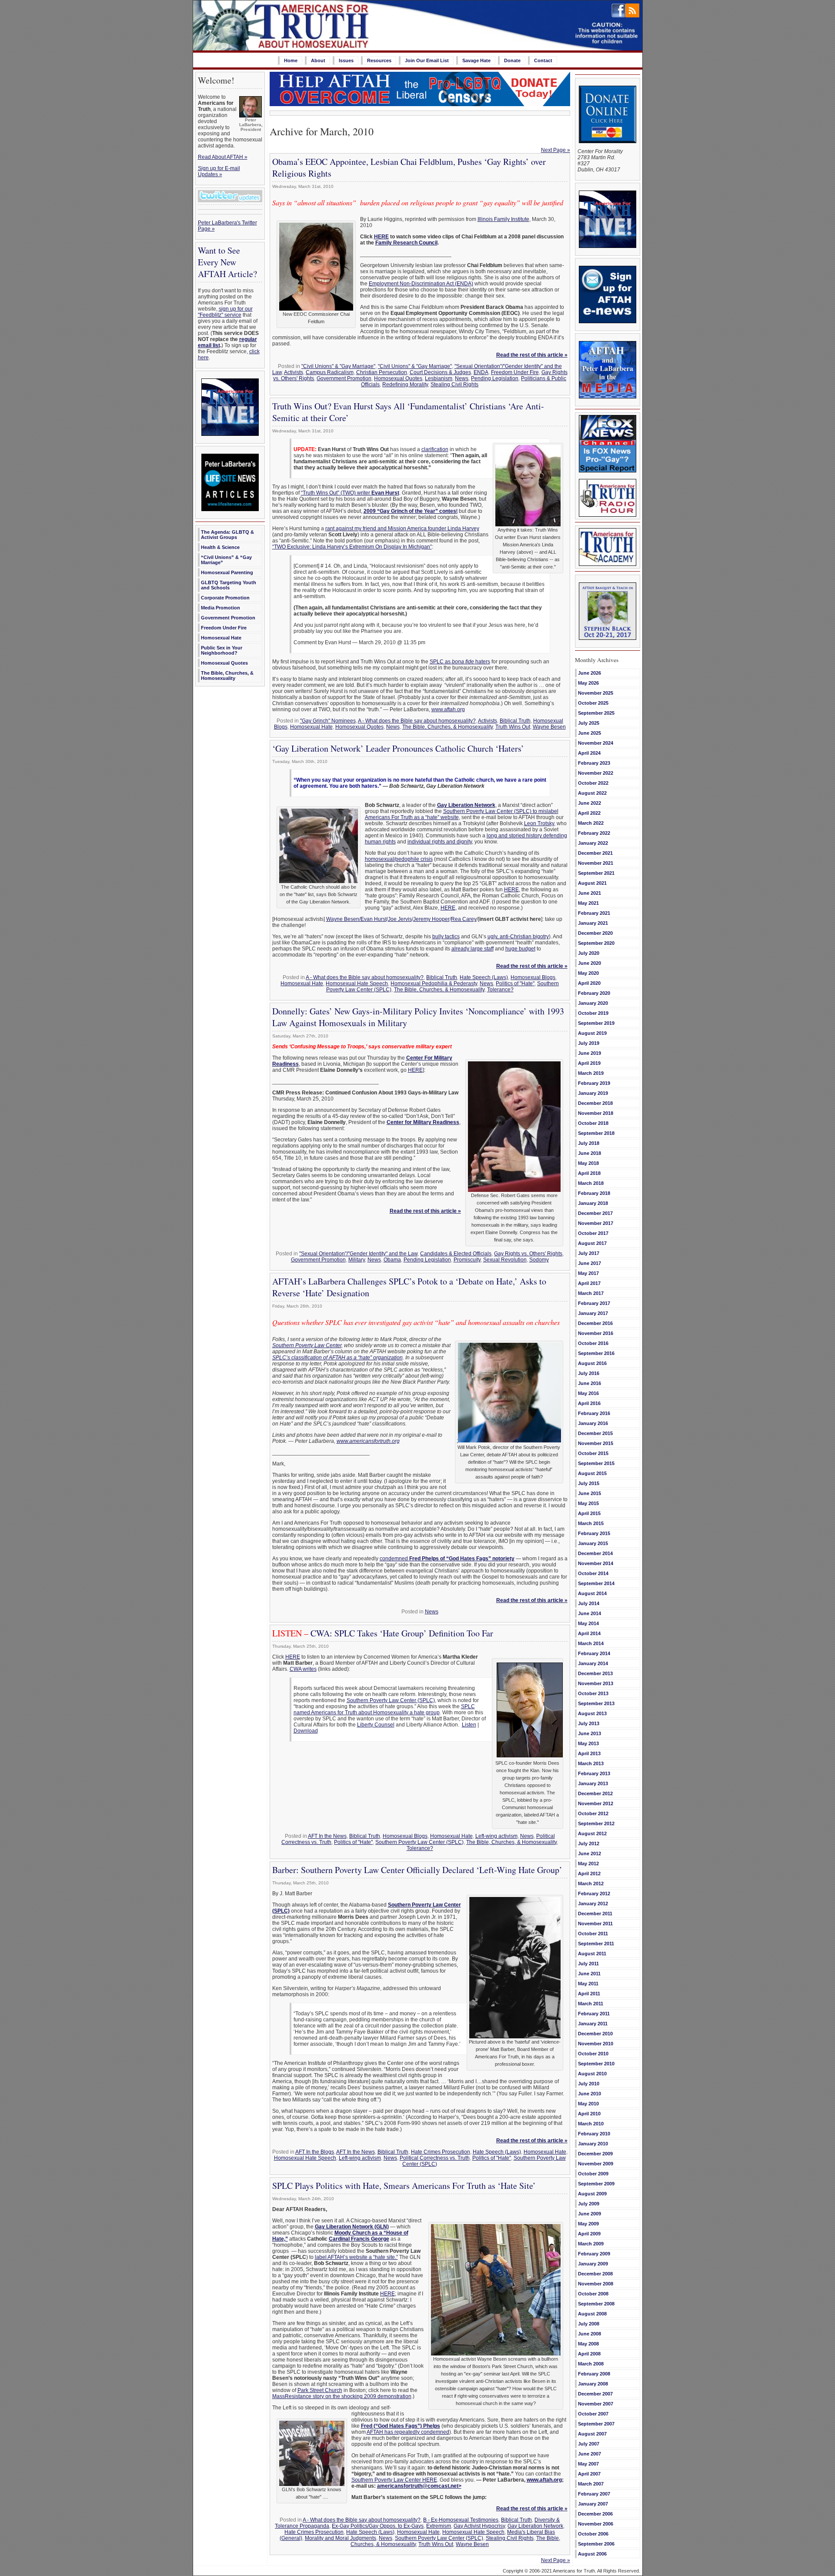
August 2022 (592, 793)
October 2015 (593, 1453)
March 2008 (591, 2364)
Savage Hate (476, 60)
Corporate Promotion (225, 598)
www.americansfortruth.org (368, 1441)
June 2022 (590, 803)
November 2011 (595, 1924)
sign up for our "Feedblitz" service (225, 312)
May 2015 (588, 1503)
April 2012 (589, 1873)
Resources (379, 60)
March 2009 (591, 2244)
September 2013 (596, 1703)
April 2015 (589, 1513)
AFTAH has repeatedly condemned (408, 2432)
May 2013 (588, 1743)
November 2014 (596, 1563)
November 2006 (596, 2524)
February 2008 (594, 2374)
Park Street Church (320, 2390)
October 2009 (593, 2174)
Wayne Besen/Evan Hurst (356, 919)
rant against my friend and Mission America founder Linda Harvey (402, 529)
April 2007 (589, 2474)
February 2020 (594, 993)
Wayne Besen (549, 727)
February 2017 (594, 1303)
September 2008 (596, 2304)
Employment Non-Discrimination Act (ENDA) (421, 284)
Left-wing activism (496, 1836)
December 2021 (595, 853)
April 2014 (589, 1633)
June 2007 (590, 2454)
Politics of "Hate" (515, 984)
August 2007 (592, 2434)
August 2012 (592, 1833)
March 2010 (591, 2124)
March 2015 (591, 1523)
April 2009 (589, 2234)
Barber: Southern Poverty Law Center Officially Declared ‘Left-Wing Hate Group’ (417, 1870)
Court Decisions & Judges (440, 372)
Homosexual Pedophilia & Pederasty (434, 984)
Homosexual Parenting (227, 572)
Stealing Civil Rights (454, 385)
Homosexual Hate (221, 638)
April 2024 (589, 753)
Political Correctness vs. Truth (435, 2158)
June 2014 (590, 1613)
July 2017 (589, 1253)
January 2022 (593, 843)
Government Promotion (228, 618)
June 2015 (590, 1493)
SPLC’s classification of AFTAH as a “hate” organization (337, 1358)
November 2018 (596, 1113)
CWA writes (303, 1669)
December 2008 (595, 2274)
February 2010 (594, 2134)
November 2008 (596, 2284)
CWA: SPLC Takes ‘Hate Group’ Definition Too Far (383, 1633)
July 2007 (589, 2444)
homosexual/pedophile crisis (399, 859)
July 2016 (589, 1373)
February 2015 (594, 1533)
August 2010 (592, 2074)
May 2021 (588, 903)
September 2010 (596, 2064)
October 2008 (593, 2294)
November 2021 (596, 863)
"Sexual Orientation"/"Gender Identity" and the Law (358, 1254)
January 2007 (593, 2504)
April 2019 (589, 1063)
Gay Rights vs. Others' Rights (528, 1254)
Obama (392, 1260)
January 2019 (593, 1093)
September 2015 (596, 1463)
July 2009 (589, 2204)
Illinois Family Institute (503, 219)
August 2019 (592, 1033)
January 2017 (593, 1313)
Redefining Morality (405, 385)
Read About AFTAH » (223, 157)
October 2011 (593, 1934)
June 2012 (590, 1853)
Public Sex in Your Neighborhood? (222, 650)
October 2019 (593, 1013)
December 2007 (595, 2394)
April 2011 (589, 1994)
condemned (447, 1559)
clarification (435, 449)
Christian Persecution (382, 372)
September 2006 (596, 2544)
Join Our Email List (427, 60)
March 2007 (591, 2484)
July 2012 (589, 1843)
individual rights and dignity (440, 842)
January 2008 (593, 2384)
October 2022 (593, 783)
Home (291, 60)
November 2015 (596, 1443)
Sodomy (539, 1260)
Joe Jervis (400, 919)
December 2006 (595, 2514)
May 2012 (588, 1863)
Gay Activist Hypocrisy (479, 2526)
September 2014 (596, 1583)
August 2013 (592, 1713)
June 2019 (590, 1053)
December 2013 (595, 1673)
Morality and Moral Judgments (341, 2538)
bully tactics (446, 937)
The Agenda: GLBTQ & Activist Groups (227, 535)
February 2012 (594, 1894)
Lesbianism (439, 378)
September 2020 (596, 943)
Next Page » (556, 150)
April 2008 (589, 2354)
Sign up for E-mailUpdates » (219, 171)
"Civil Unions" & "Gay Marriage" (338, 366)
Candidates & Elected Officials (456, 1254)
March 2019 (591, 1073)
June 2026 (590, 673)
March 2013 (591, 1763)
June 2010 (590, 2094)
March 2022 (591, 823)
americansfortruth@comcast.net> (419, 2486)
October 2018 (593, 1123)
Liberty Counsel (376, 1725)
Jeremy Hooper (431, 919)
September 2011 (596, 1944)
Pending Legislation (495, 378)
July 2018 (589, 1143)
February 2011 (594, 2014)
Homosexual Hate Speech (357, 984)
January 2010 (593, 2144)
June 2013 (590, 1733)
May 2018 (588, 1163)
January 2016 (593, 1423)
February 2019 (594, 1083)
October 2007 (593, 2414)
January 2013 (593, 1783)
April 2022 (589, 813)
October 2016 (593, 1343)
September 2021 (596, 873)
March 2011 (591, 2004)
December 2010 (595, 2034)
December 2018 (595, 1103)
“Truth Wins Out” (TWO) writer (350, 493)
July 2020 (589, 953)
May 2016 (588, 1393)
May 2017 (588, 1273)
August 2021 (592, 883)
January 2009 (593, 2264)
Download (306, 1731)
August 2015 (592, 1473)
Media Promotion (220, 608)
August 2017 (592, 1243)
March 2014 (591, 1643)
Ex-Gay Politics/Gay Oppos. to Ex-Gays (378, 2526)
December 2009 (595, 2154)
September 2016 (596, 1353)
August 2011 (592, 1954)
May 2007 (588, 2464)
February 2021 (594, 913)
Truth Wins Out (513, 727)
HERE (381, 237)
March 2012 (591, 1883)
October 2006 (593, 2534)
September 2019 (596, 1023)
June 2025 (590, 733)
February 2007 (594, 2494)
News (462, 378)
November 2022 (596, 773)
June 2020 (590, 963)
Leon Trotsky (539, 823)
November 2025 (596, 693)
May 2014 (588, 1623)
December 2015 (595, 1433)
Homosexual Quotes (224, 663)
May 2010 (588, 2104)
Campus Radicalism (330, 372)
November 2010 (596, 2044)
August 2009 (592, 2194)
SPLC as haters (460, 662)
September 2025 (596, 713)
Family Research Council (406, 243)
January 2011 (593, 2024)
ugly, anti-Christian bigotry (518, 937)
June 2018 (590, 1153)
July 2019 (589, 1043)
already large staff (473, 949)
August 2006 (592, 2554)
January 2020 (593, 1003)
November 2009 (596, 2164)
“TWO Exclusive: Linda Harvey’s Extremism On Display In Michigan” (352, 547)
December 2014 (595, 1553)
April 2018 (589, 1173)
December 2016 (595, 1323)
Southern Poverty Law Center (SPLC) (391, 1700)
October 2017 (593, 1233)
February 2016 (594, 1413)
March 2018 (591, 1183)
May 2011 (588, 1984)
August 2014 (592, 1593)
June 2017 (590, 1263)
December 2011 (595, 1914)
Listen (469, 1725)
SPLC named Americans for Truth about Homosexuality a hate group (384, 1710)
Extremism (439, 2526)
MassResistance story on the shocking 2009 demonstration (342, 2396)
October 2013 (593, 1693)
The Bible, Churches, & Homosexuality (227, 676)
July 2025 (589, 723)
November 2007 (596, 2404)
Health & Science (220, 547)
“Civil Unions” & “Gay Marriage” (226, 560)
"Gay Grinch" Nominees (328, 721)
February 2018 (594, 1193)
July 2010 (589, 2084)
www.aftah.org (448, 709)
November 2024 (596, 743)
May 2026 (588, 683)
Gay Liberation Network (535, 2526)
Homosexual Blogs (533, 977)
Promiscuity (467, 1260)
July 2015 (589, 1483)
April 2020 (589, 983)
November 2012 (596, 1803)
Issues (346, 60)
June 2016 (590, 1383)
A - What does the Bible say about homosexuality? (417, 721)
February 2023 (594, 763)
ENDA (481, 372)
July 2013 (589, 1723)
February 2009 (594, 2254)
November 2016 (596, 1333)
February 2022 (594, 833)
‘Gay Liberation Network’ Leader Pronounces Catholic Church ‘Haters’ (398, 748)
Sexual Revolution (505, 1260)
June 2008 (590, 2334)
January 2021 (593, 923)
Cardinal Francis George (359, 2239)
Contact (543, 60)
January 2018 (593, 1203)
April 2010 (589, 2114)
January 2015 (593, 1543)
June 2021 (590, 893)
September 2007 (596, 2424)
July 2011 (588, 1964)
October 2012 (593, 1813)
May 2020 (588, 973)
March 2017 (591, 1293)
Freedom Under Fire (224, 628)
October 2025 (593, 703)
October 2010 (593, 2054)
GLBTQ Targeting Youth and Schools (229, 585)
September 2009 (596, 2184)
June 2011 (589, 1974)
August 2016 (592, 1363)
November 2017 (596, 1223)
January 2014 (593, 1663)
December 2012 (595, 1793)
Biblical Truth (515, 721)
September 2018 (596, 1133)
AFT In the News (327, 1836)
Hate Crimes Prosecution (441, 2152)
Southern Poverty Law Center (307, 1345)
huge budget (520, 949)
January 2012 (593, 1904)
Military (357, 1260)
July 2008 (589, 2324)
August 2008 (592, 2314)
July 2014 (589, 1603)
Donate (512, 60)
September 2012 (596, 1823)
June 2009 (590, 2214)
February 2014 (594, 1653)
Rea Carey (464, 919)
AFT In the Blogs (315, 2152)
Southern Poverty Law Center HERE (394, 2480)
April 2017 (589, 1283)
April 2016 (589, 1403)
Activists (294, 372)
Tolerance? (500, 990)
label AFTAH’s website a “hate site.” (356, 2257)
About (318, 60)
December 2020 (595, 933)
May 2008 (588, 2344)
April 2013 (589, 1753)
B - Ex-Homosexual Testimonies (461, 2520)
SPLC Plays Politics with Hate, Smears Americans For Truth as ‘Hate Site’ (404, 2186)
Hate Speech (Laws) (484, 977)
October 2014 (593, 1573)
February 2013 (594, 1773)
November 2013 (596, 1683)
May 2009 (588, 2224)
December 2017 (595, 1213)
